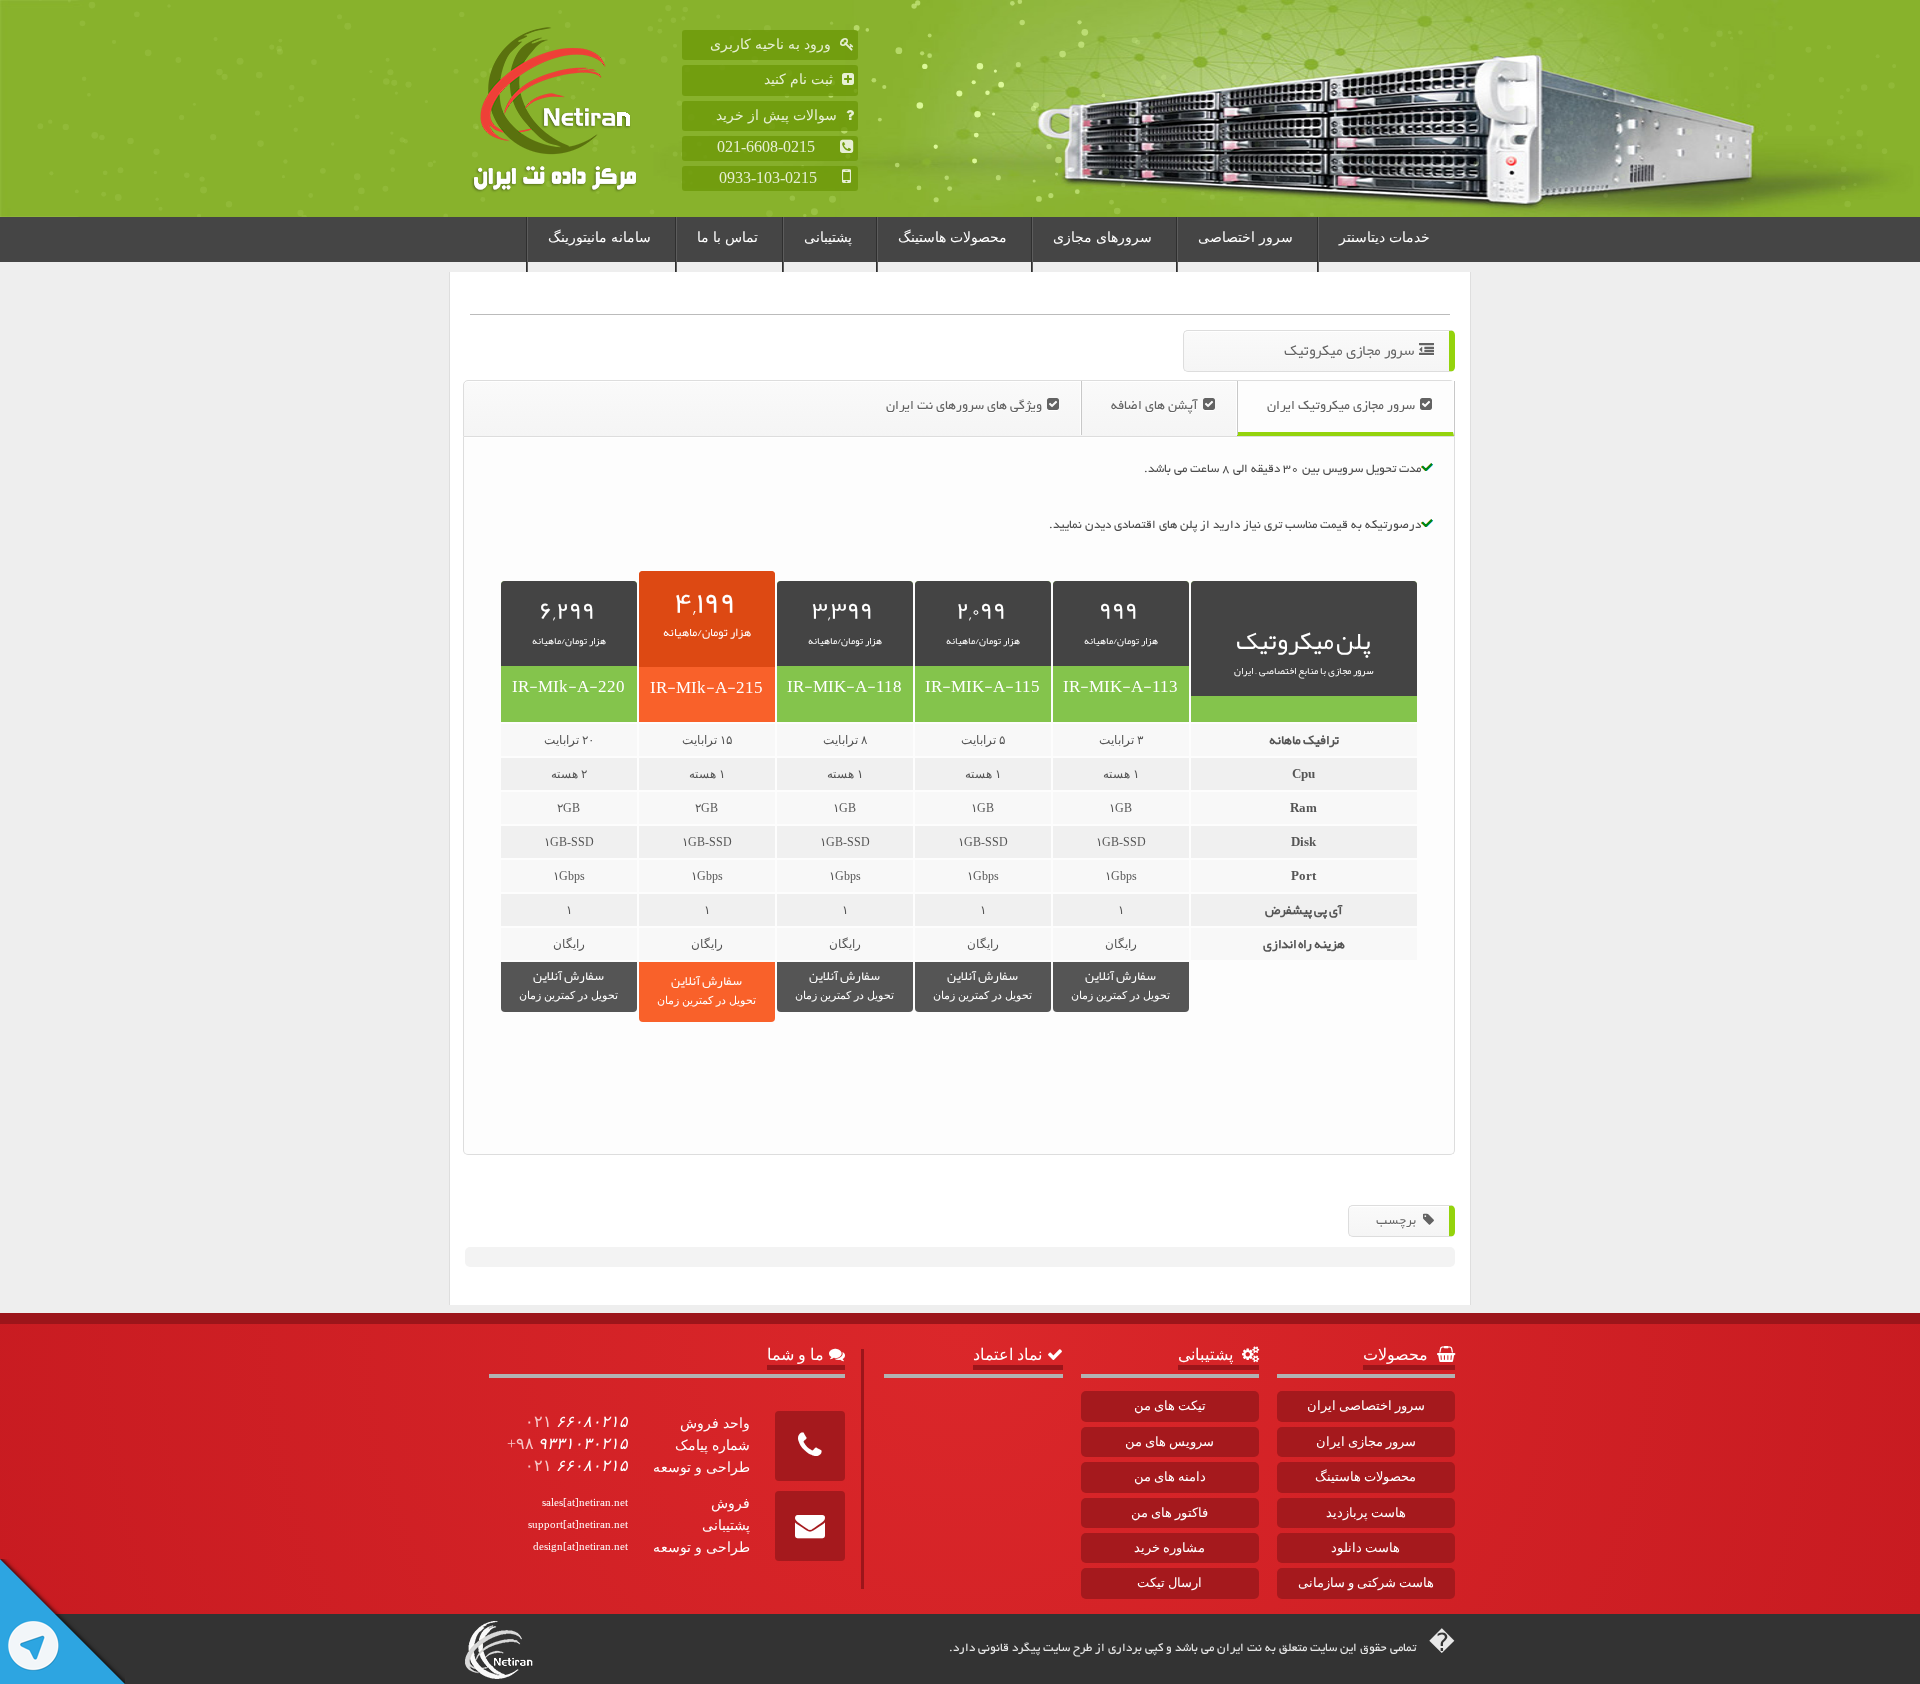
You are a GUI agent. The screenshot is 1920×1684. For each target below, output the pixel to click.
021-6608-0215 (776, 146)
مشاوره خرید (1169, 1547)
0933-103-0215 (778, 177)
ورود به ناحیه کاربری (772, 44)
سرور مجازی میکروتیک (1349, 350)
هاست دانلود (1365, 1547)
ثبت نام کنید (800, 79)
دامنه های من (1170, 1476)
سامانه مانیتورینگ (599, 237)
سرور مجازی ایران (1366, 1441)
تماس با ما (727, 237)
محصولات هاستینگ (952, 237)
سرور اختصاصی (1245, 237)
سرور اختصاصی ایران (1366, 1405)
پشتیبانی (828, 237)
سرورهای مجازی (1102, 237)
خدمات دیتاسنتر (1384, 237)
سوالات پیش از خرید (778, 115)
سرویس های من (1169, 1441)
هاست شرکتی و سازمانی (1366, 1582)
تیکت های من (1170, 1405)
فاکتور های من (1169, 1512)
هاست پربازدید (1366, 1512)
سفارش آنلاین (1120, 982)
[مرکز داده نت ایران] (573, 108)
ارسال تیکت (1169, 1582)
